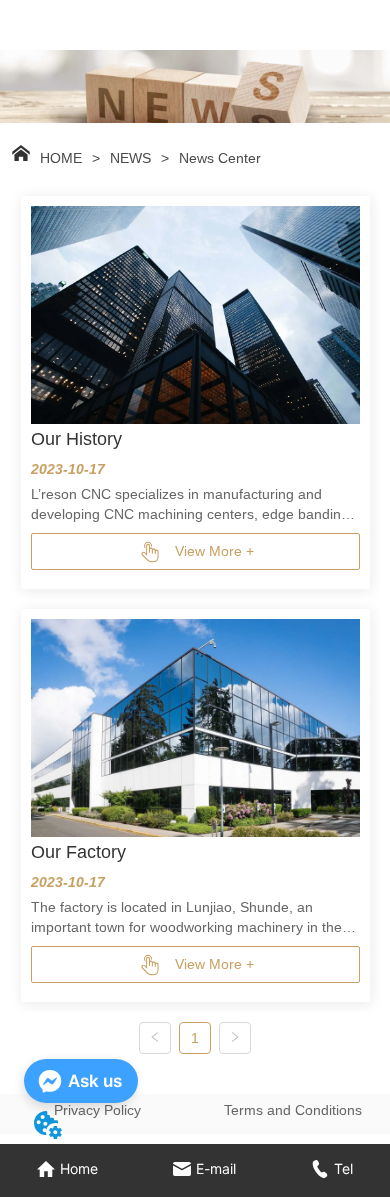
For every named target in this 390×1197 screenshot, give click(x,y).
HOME (61, 158)
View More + (214, 551)
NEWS (130, 158)
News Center (220, 158)
